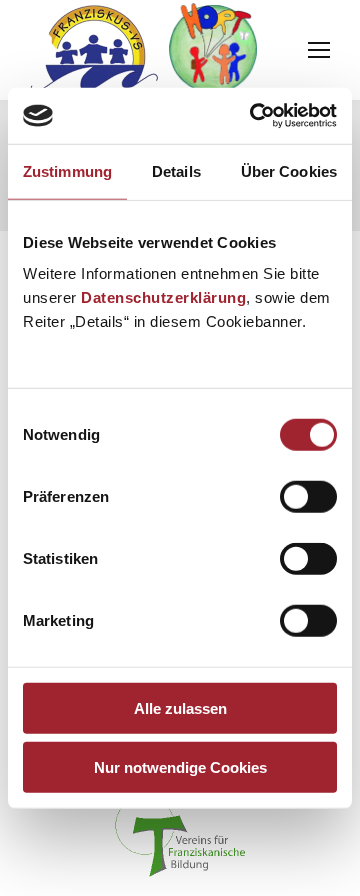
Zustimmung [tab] (67, 170)
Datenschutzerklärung (163, 297)
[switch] (308, 497)
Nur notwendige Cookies (180, 766)
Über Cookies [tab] (289, 170)
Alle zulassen (180, 708)
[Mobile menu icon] (319, 50)
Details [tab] (176, 170)
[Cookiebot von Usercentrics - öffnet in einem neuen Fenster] (254, 116)
